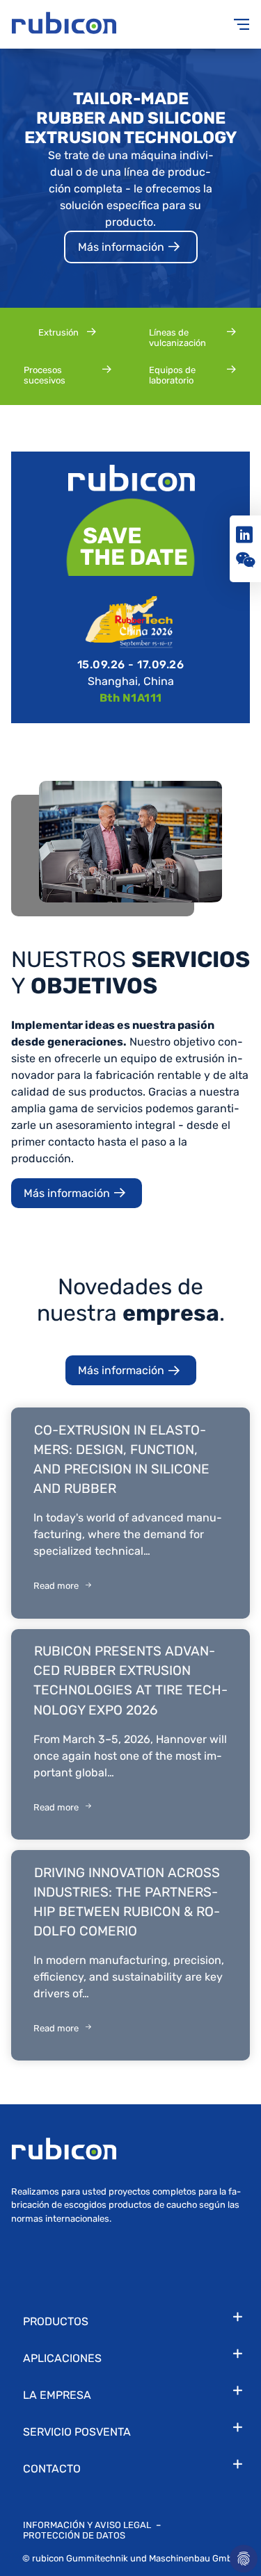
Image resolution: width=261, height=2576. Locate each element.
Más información (122, 247)
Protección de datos (74, 2535)
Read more (56, 1586)
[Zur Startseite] (71, 24)
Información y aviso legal (88, 2525)
